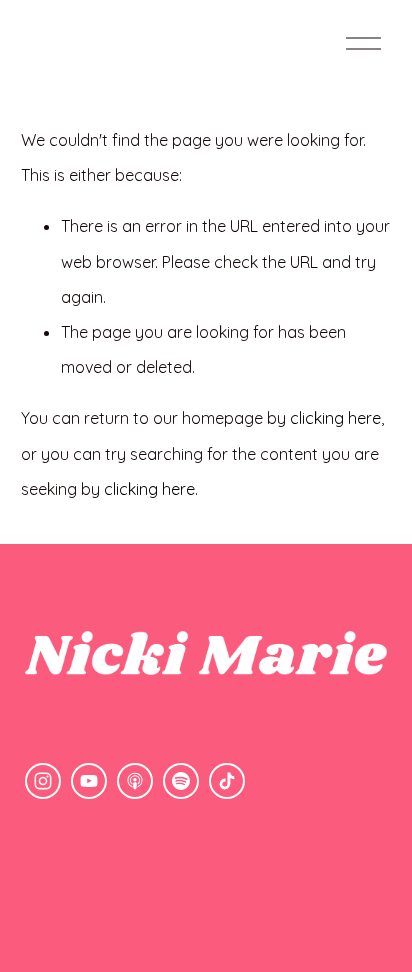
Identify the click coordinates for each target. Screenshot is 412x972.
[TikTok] (227, 781)
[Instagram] (43, 781)
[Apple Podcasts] (135, 781)
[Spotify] (181, 781)
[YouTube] (89, 781)
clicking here (335, 418)
